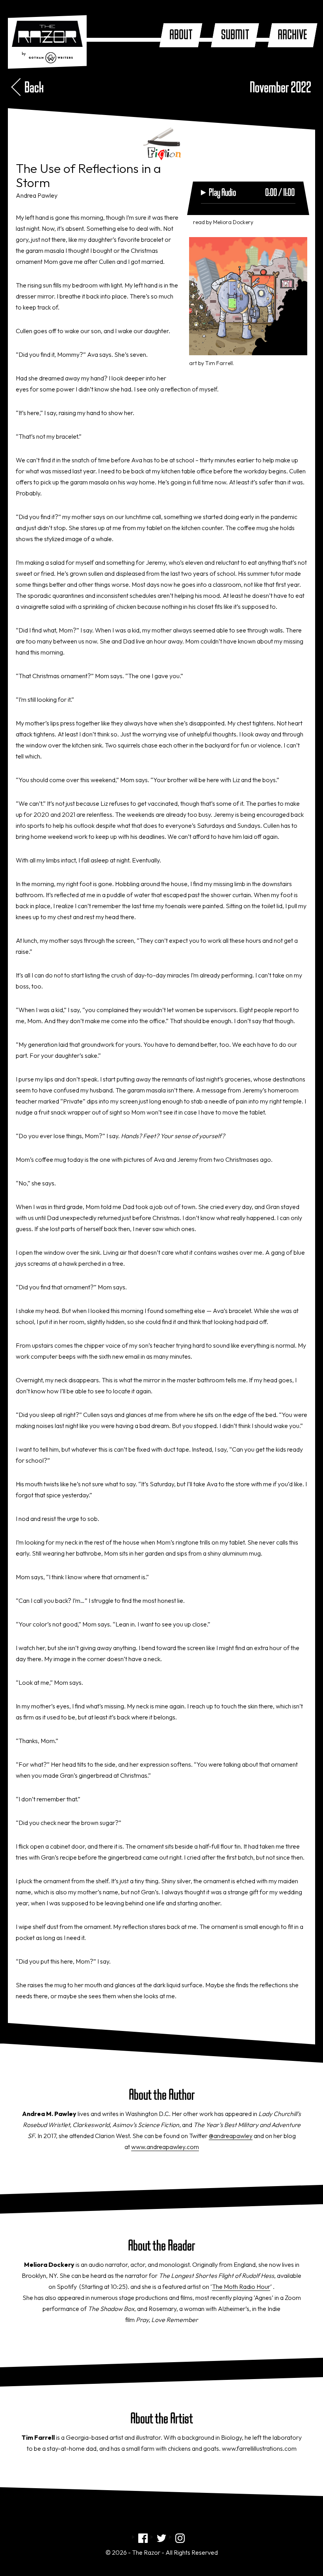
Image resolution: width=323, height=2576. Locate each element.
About (181, 35)
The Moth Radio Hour (241, 2287)
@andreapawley (231, 2136)
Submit (235, 35)
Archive (292, 35)
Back (34, 88)
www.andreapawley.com (165, 2147)
